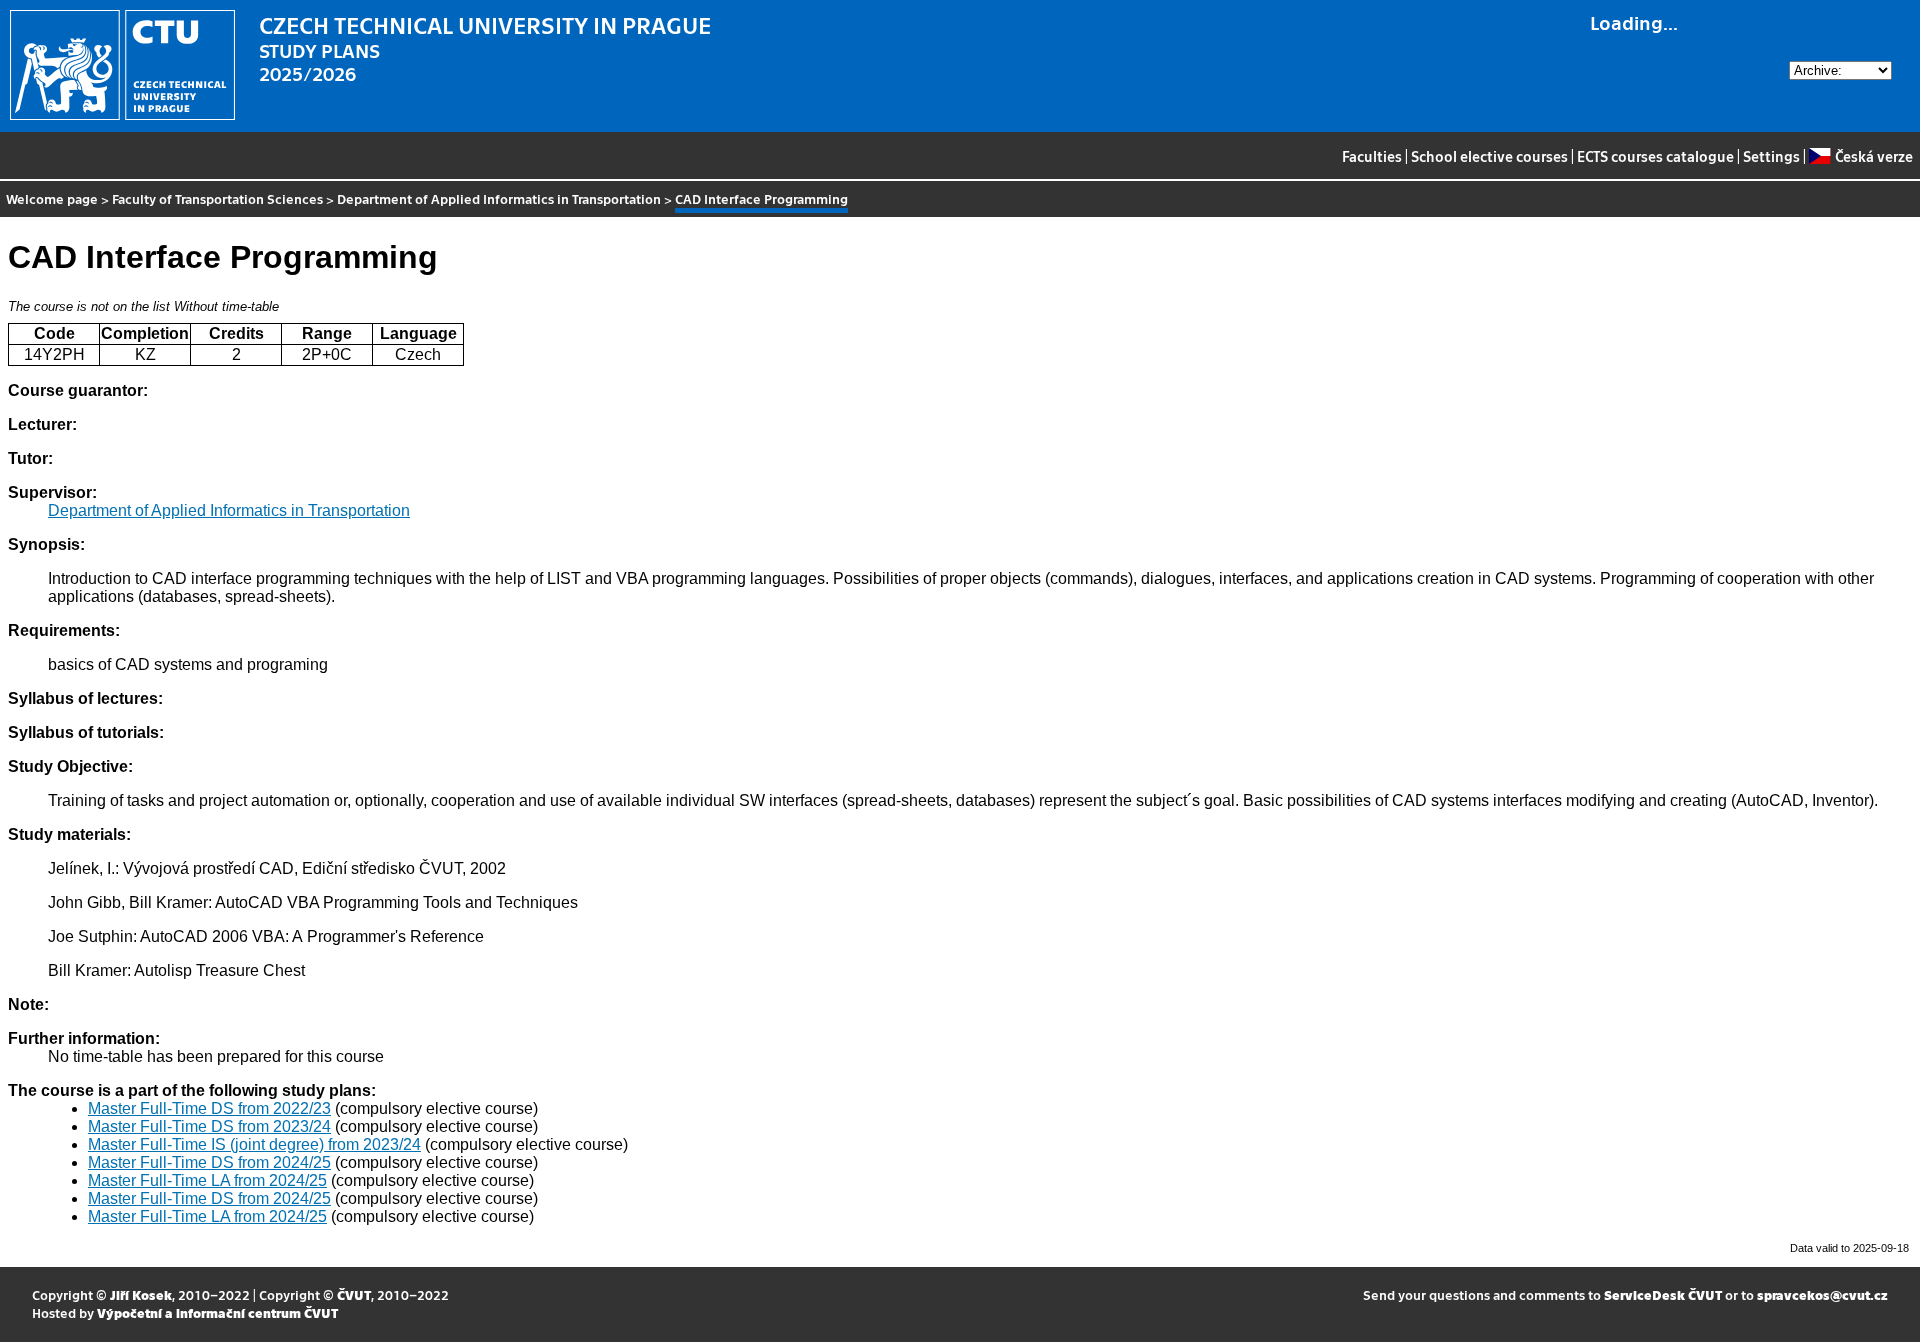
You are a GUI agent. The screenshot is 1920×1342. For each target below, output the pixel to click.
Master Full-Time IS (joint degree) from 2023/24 (254, 1144)
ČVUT (354, 1294)
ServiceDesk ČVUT (1663, 1294)
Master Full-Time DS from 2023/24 (209, 1126)
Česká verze (1873, 156)
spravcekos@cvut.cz (1822, 1294)
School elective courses (1489, 156)
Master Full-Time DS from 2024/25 (209, 1162)
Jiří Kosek (141, 1294)
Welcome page (52, 198)
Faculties (1372, 156)
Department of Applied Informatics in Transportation (499, 198)
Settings (1771, 156)
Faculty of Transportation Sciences (217, 198)
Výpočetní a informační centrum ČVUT (217, 1312)
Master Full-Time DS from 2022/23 (209, 1108)
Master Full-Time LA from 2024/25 (207, 1180)
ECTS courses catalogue (1655, 156)
